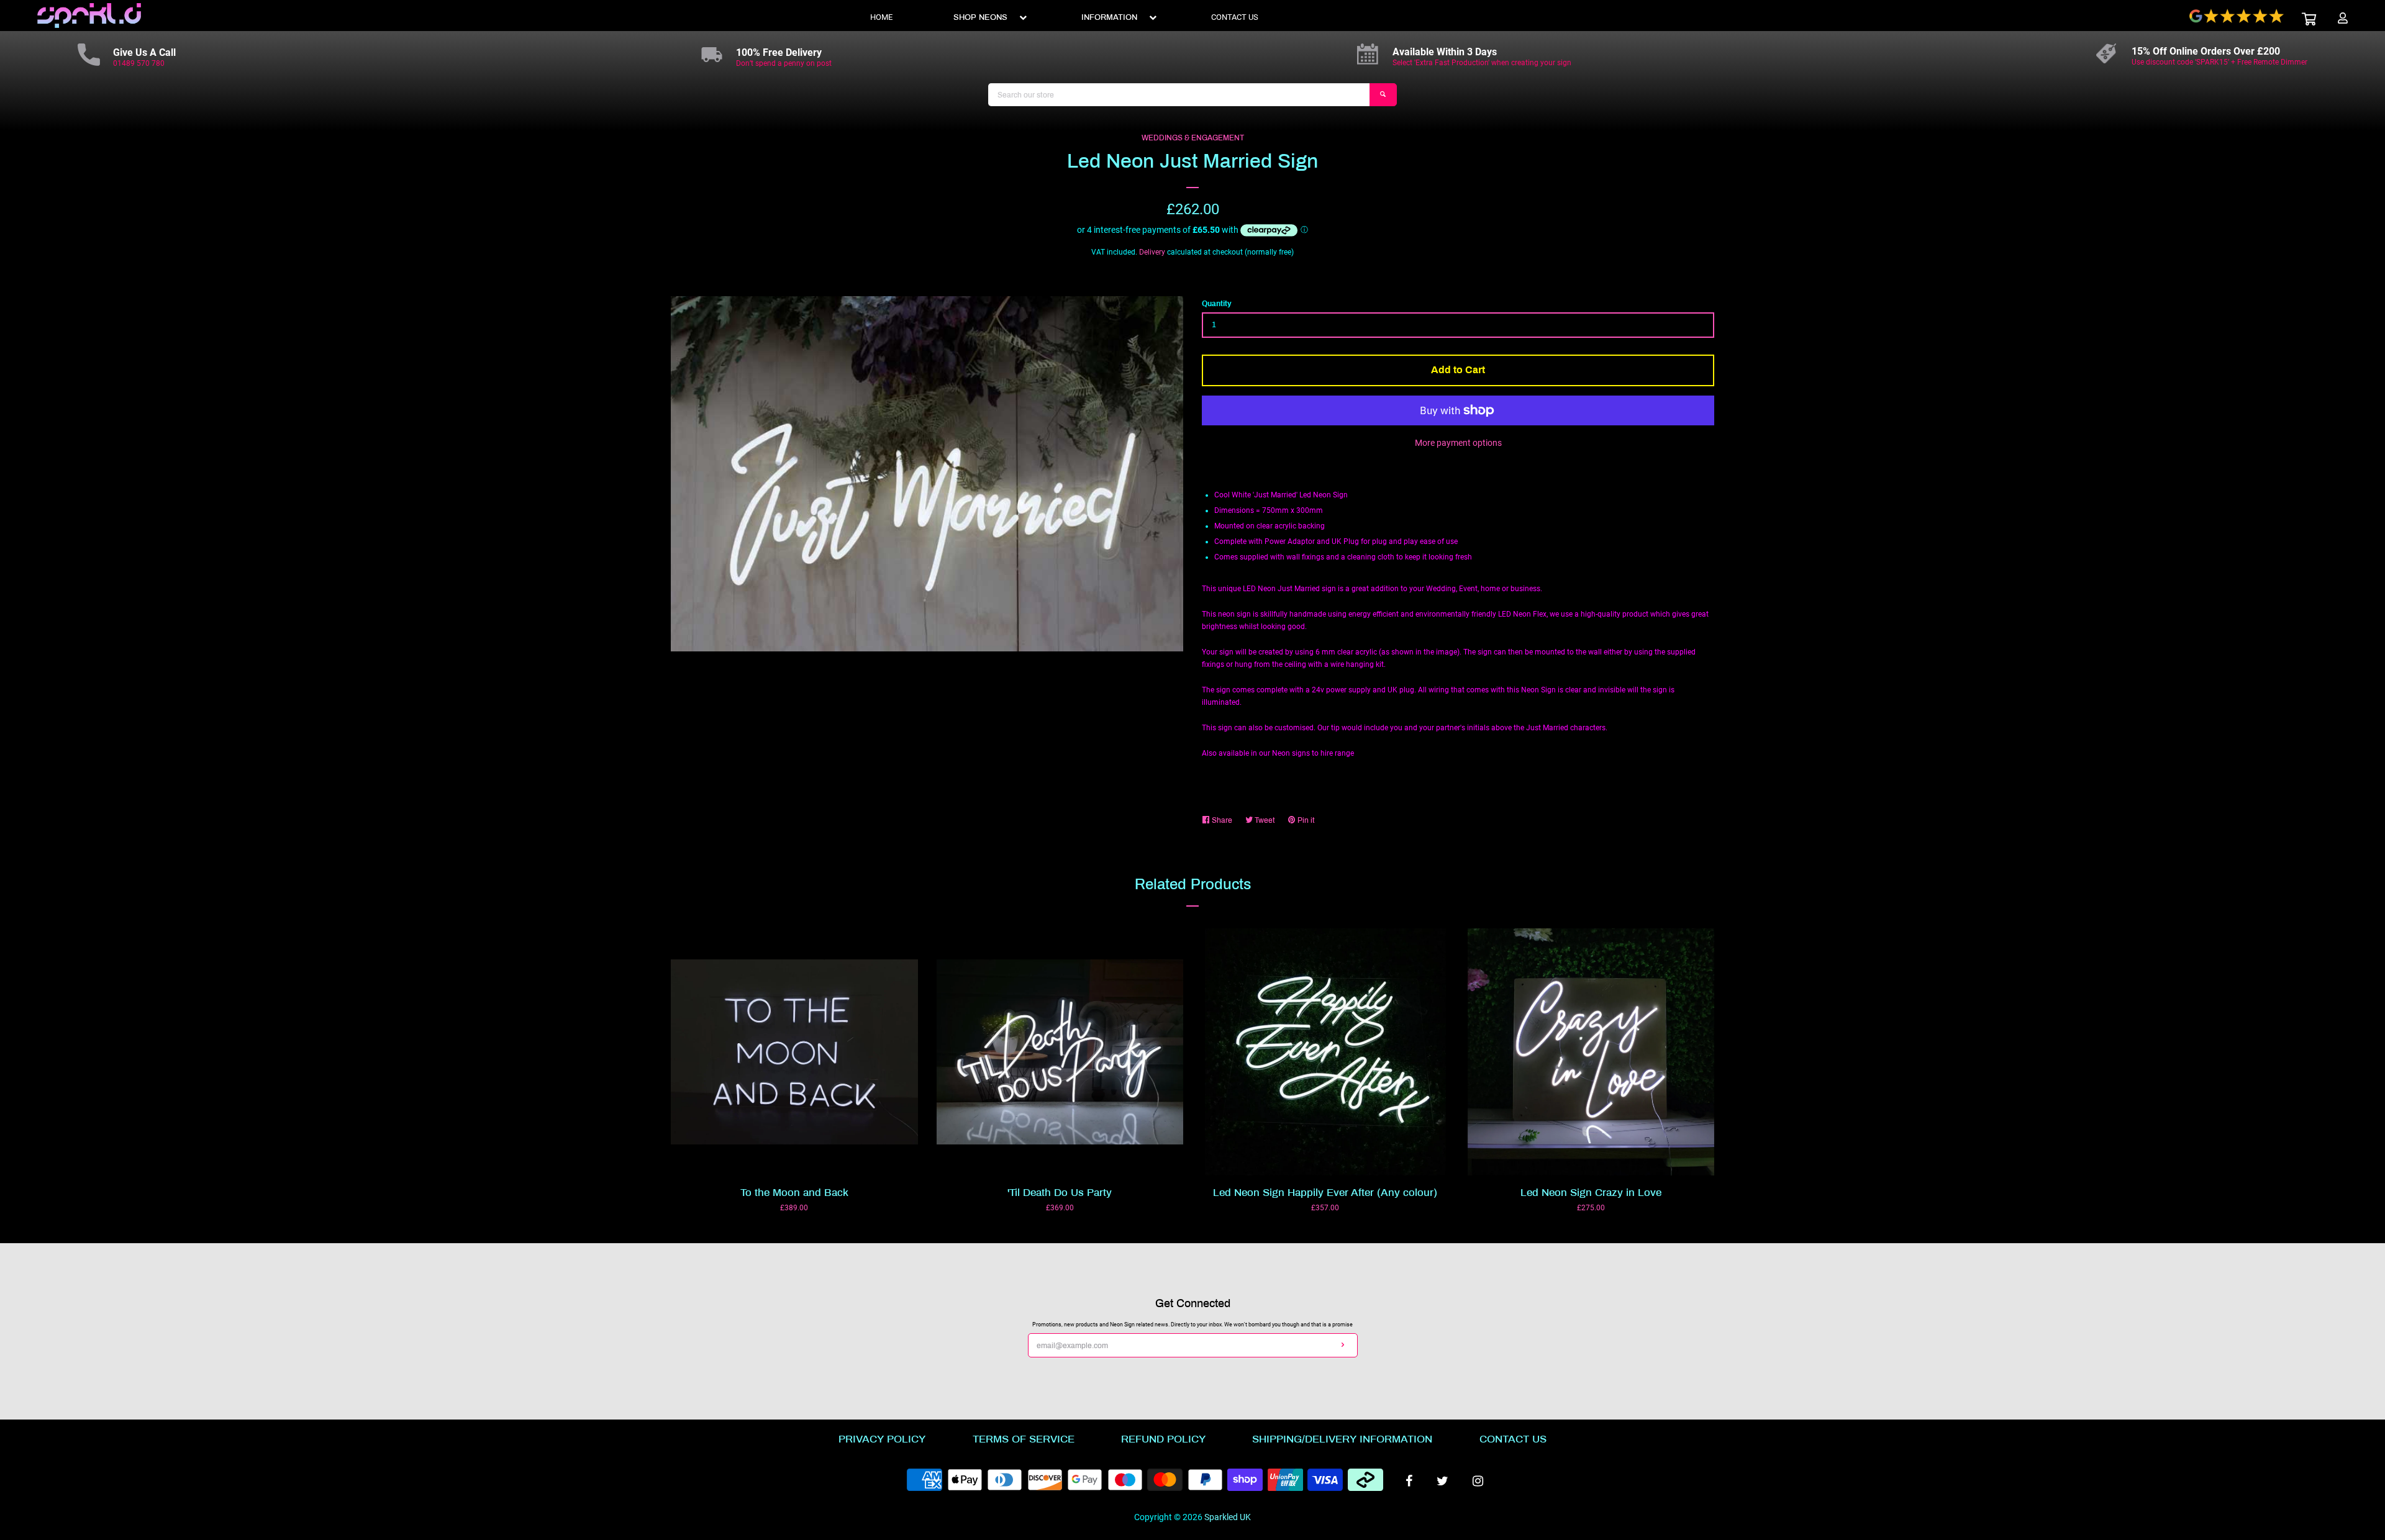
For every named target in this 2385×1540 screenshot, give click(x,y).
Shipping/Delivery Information (1342, 1439)
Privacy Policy (882, 1439)
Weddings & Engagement (1193, 138)
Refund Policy (1163, 1439)
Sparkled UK (1228, 1517)
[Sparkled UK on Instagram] (1478, 1481)
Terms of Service (1024, 1439)
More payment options (1458, 443)
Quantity (1217, 304)
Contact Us (1513, 1439)
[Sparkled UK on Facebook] (1409, 1481)
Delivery (1152, 252)
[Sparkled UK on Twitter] (1442, 1481)
